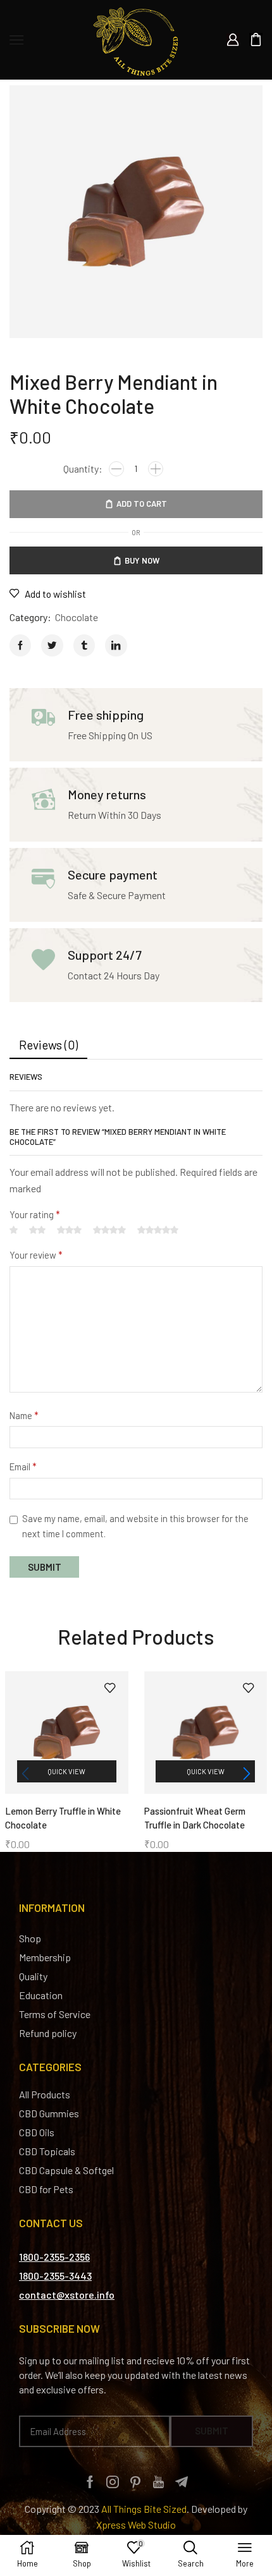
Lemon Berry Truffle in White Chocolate (63, 1818)
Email (23, 1466)
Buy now (142, 560)
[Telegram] (182, 2482)
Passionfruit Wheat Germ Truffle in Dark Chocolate (195, 1818)
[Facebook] (90, 2482)
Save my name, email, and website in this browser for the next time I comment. (135, 1526)
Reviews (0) (48, 1045)
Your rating (35, 1214)
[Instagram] (113, 2482)
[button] (247, 1774)
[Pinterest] (135, 2482)
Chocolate (77, 617)
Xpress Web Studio (136, 2525)
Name (24, 1415)
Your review (36, 1255)
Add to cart (142, 504)
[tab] (48, 1045)
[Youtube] (158, 2482)
